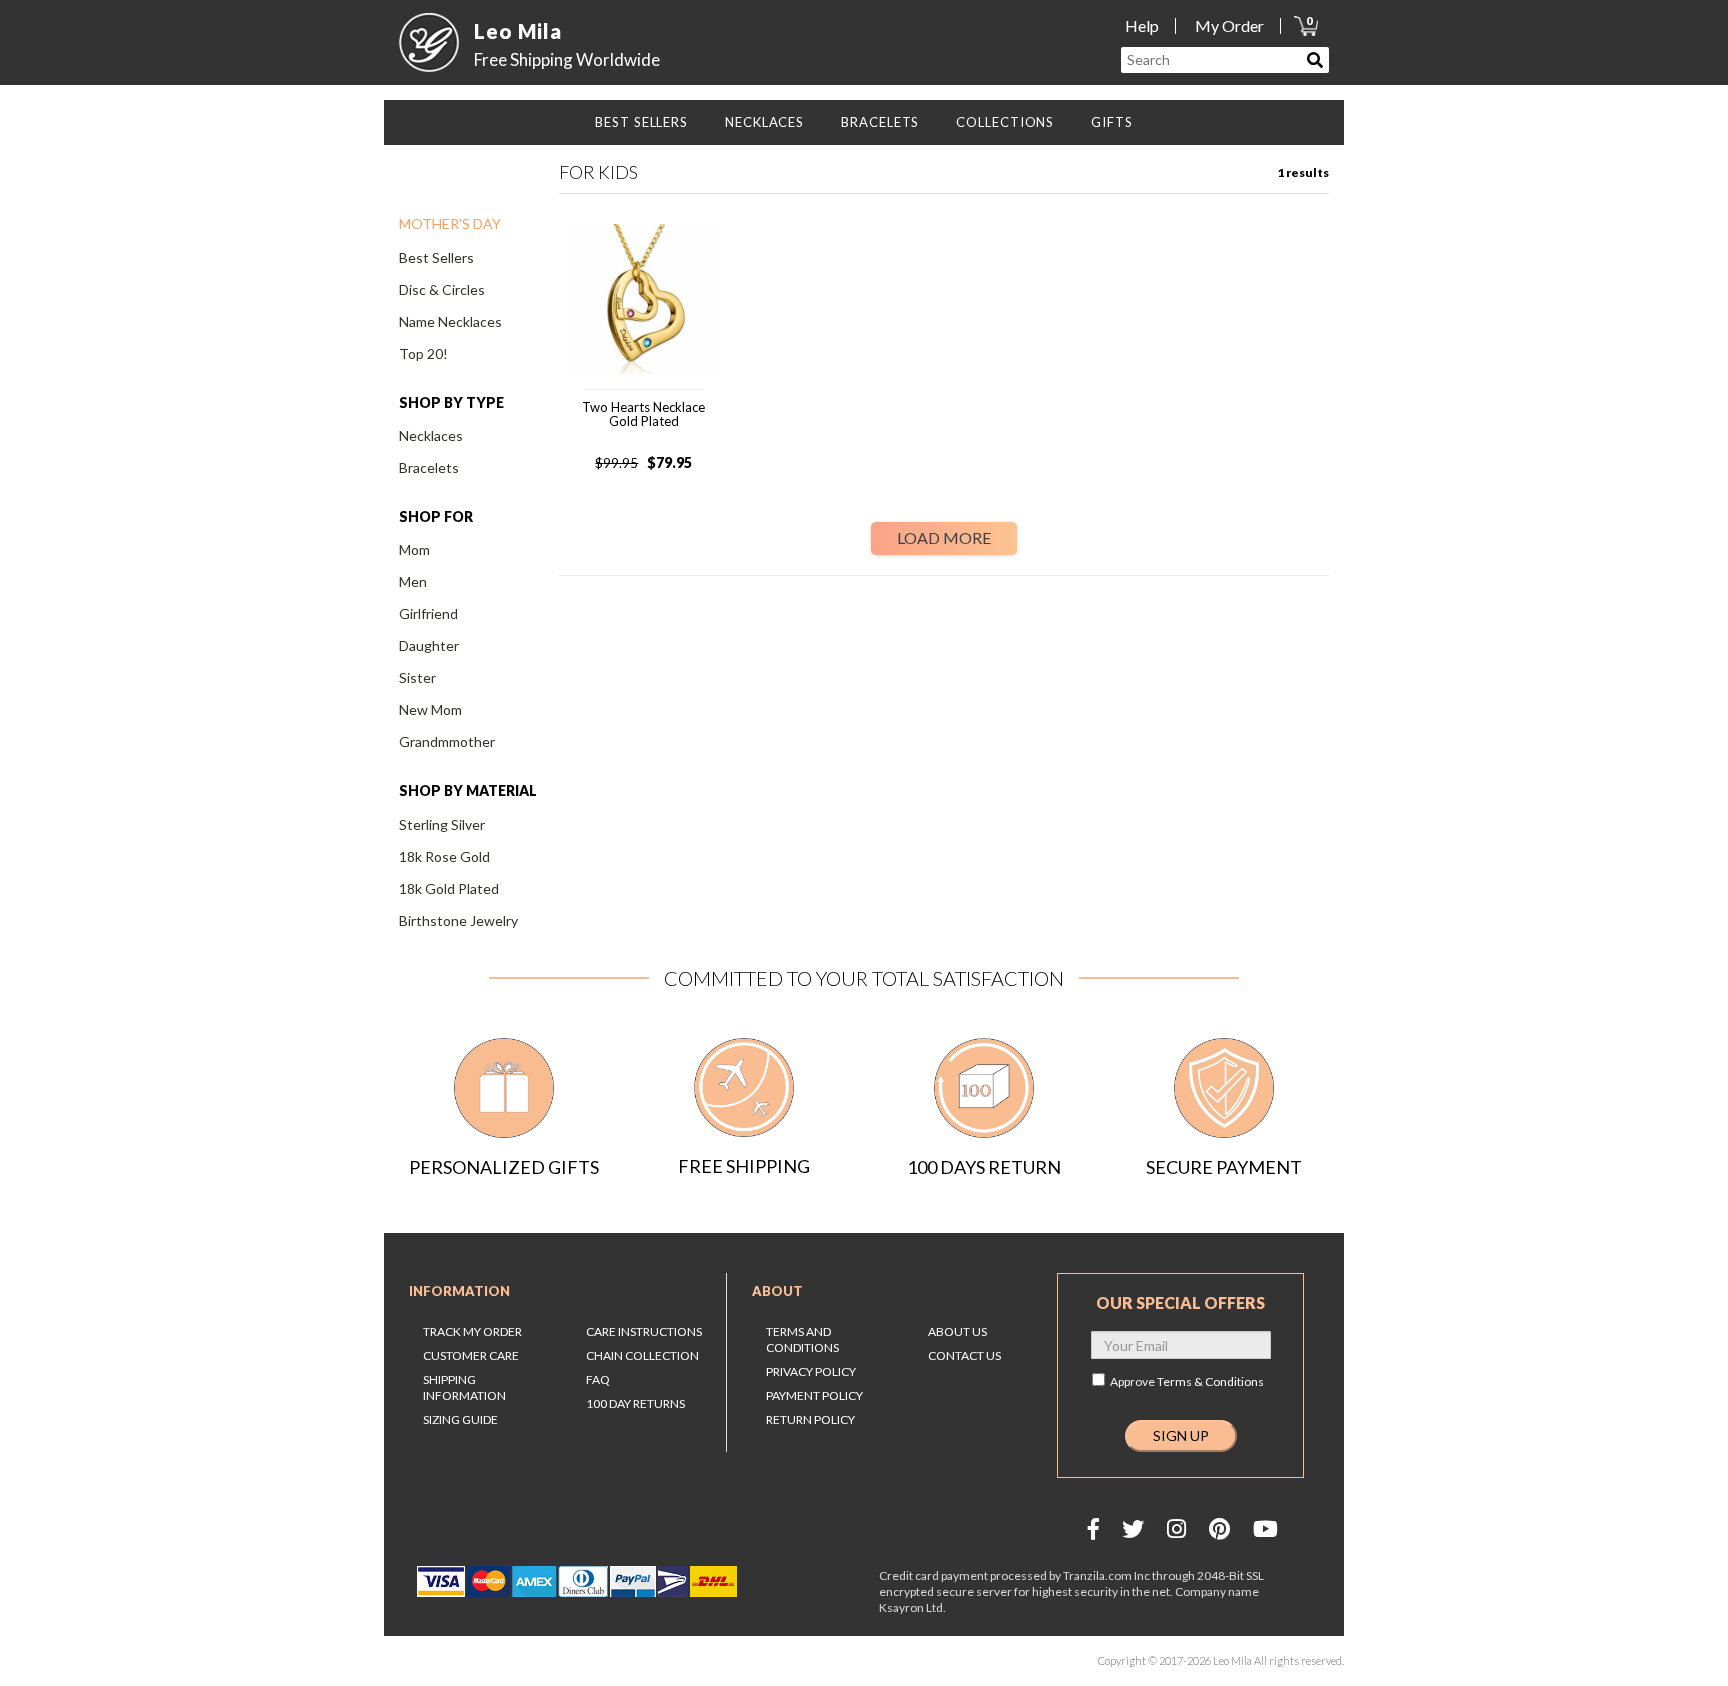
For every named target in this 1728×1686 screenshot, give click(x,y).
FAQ (598, 1379)
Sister (417, 677)
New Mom (430, 709)
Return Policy (810, 1419)
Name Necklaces (450, 321)
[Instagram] (1176, 1528)
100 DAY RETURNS (635, 1403)
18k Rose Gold (444, 856)
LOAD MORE (944, 537)
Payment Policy (814, 1395)
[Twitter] (1133, 1528)
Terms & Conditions (1210, 1381)
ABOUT (777, 1291)
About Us (957, 1331)
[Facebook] (1093, 1528)
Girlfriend (428, 613)
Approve (1187, 1381)
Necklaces (431, 435)
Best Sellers (436, 257)
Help (1142, 25)
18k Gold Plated (449, 888)
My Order (1229, 25)
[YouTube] (1265, 1528)
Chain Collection (642, 1355)
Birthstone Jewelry (458, 920)
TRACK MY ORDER (472, 1331)
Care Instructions (644, 1331)
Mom (414, 549)
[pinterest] (1219, 1528)
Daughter (429, 645)
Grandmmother (447, 741)
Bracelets (429, 467)
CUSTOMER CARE (471, 1355)
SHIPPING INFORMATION (464, 1387)
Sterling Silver (442, 824)
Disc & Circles (442, 289)
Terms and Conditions (802, 1339)
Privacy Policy (811, 1371)
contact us (964, 1355)
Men (413, 581)
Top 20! (423, 353)
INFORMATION (459, 1291)
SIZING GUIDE (460, 1419)
